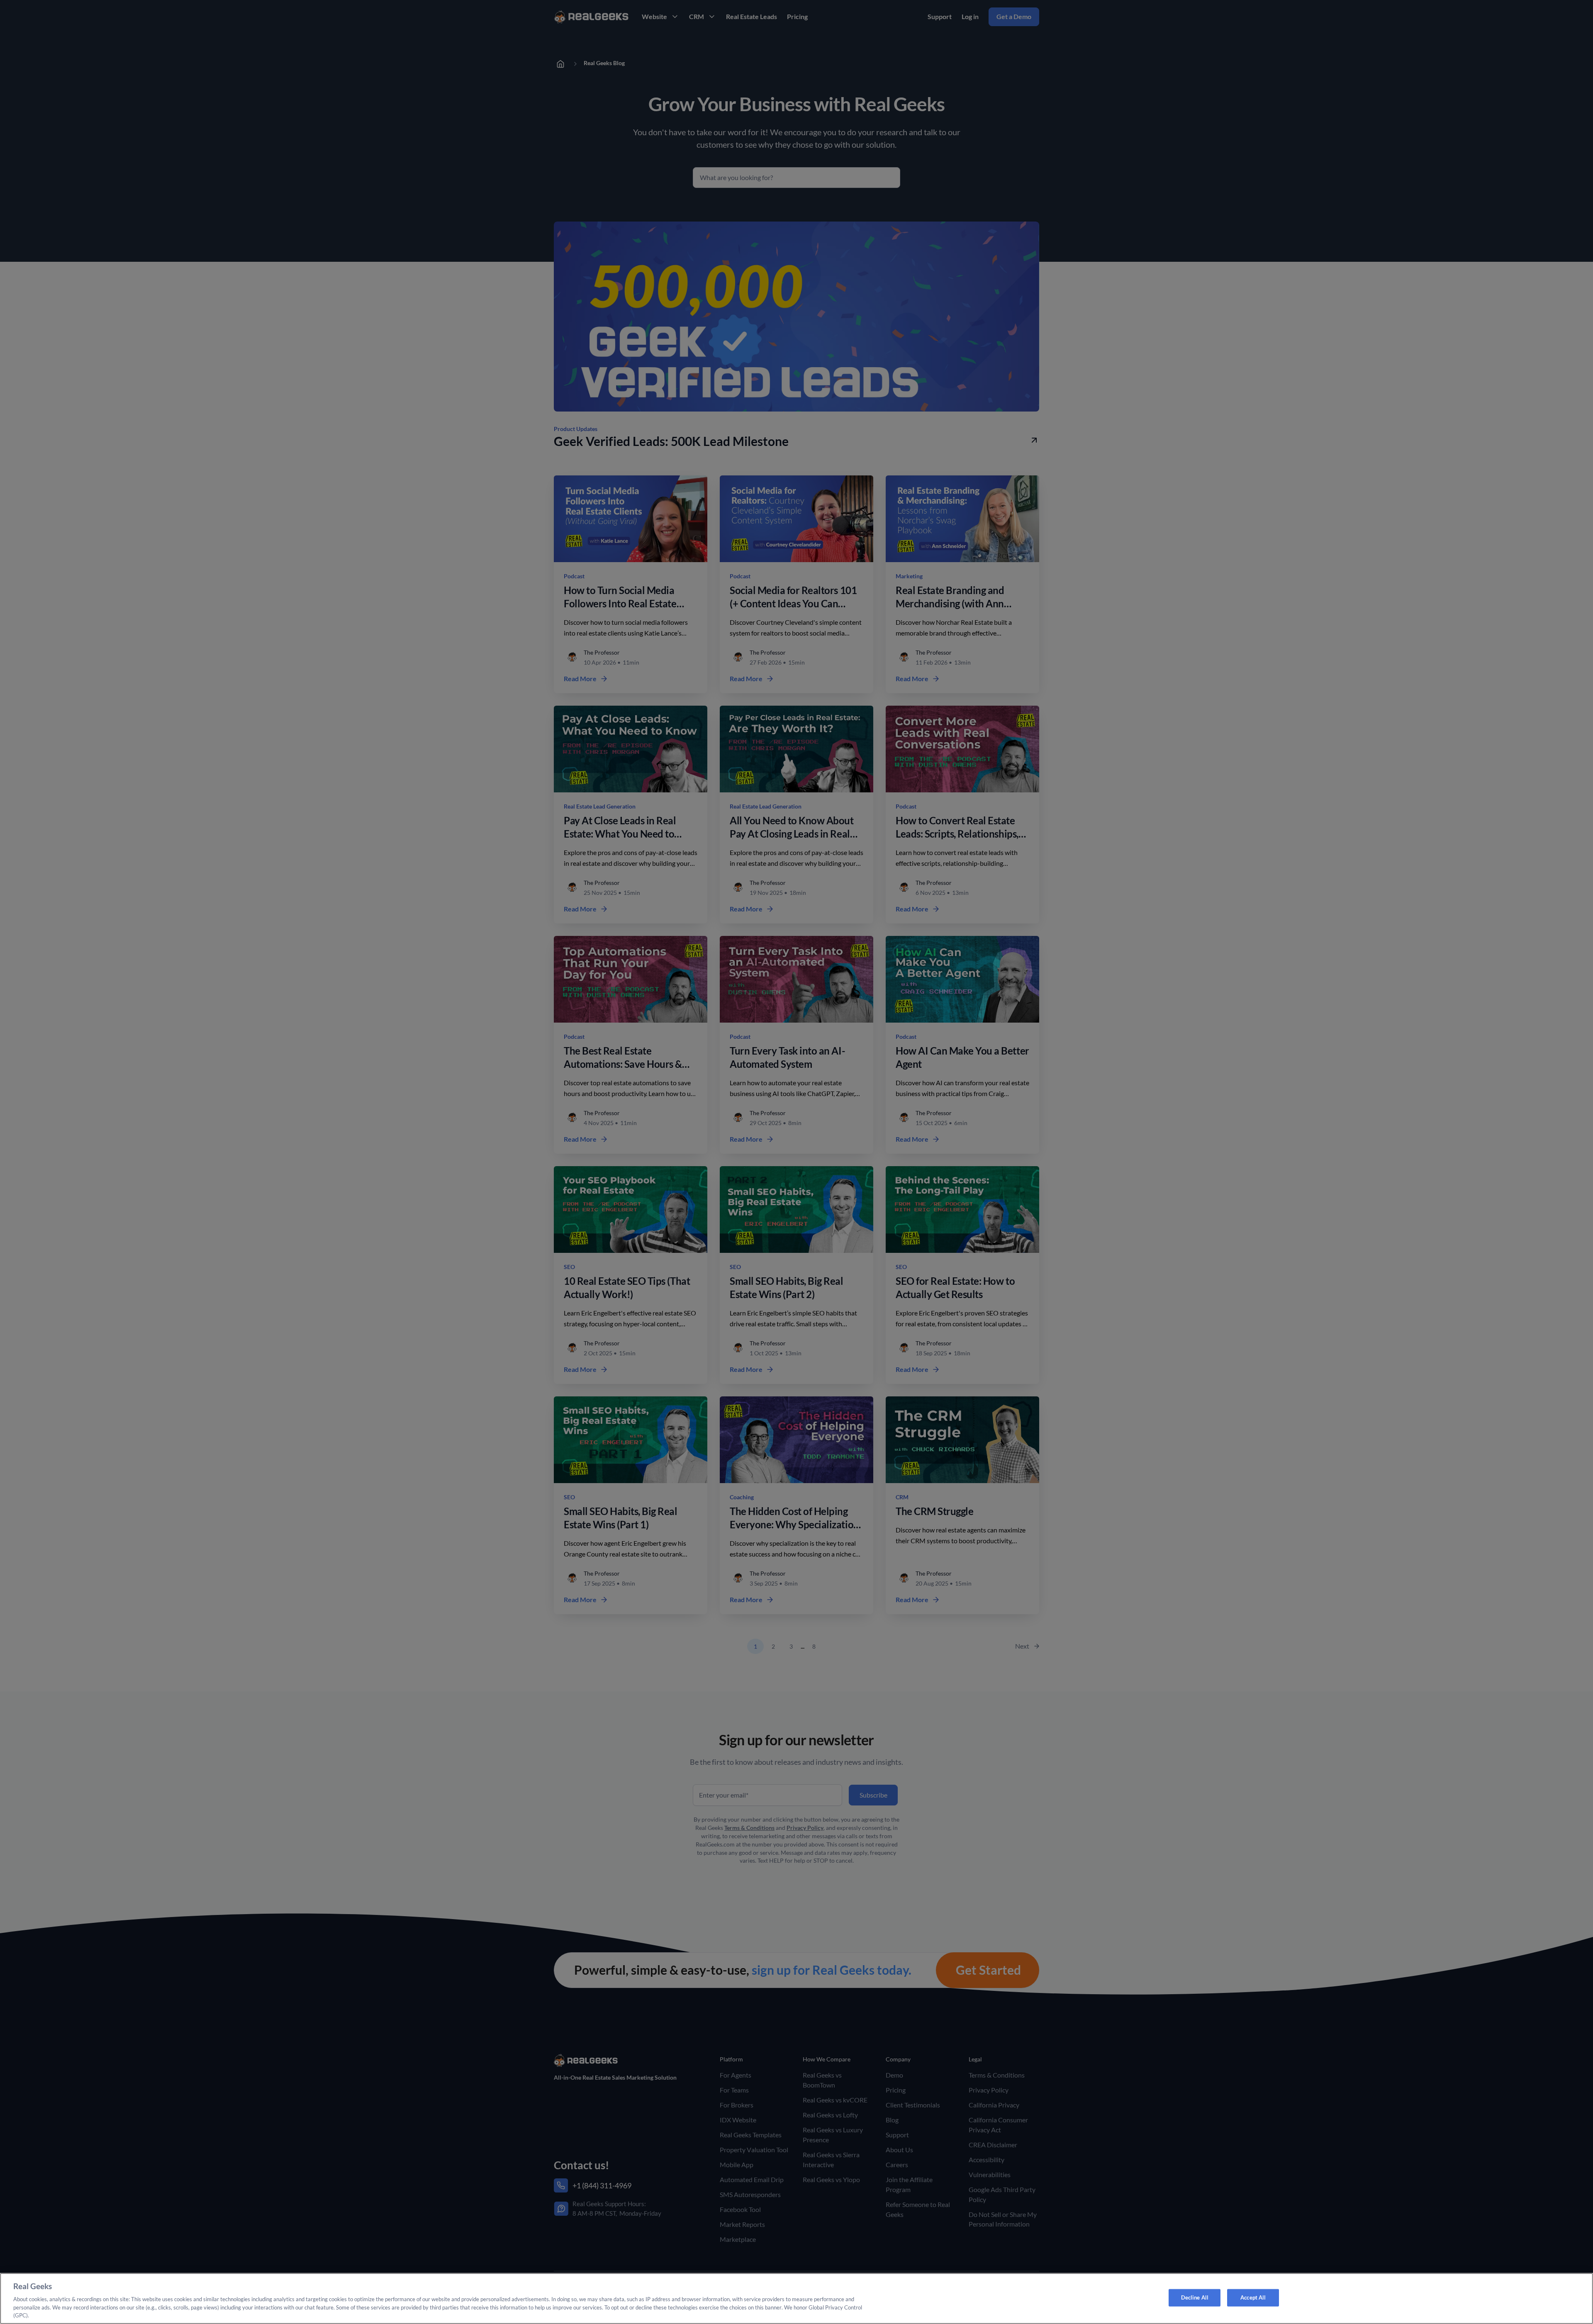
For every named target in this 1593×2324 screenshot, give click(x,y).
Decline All (1195, 2297)
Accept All (1253, 2297)
